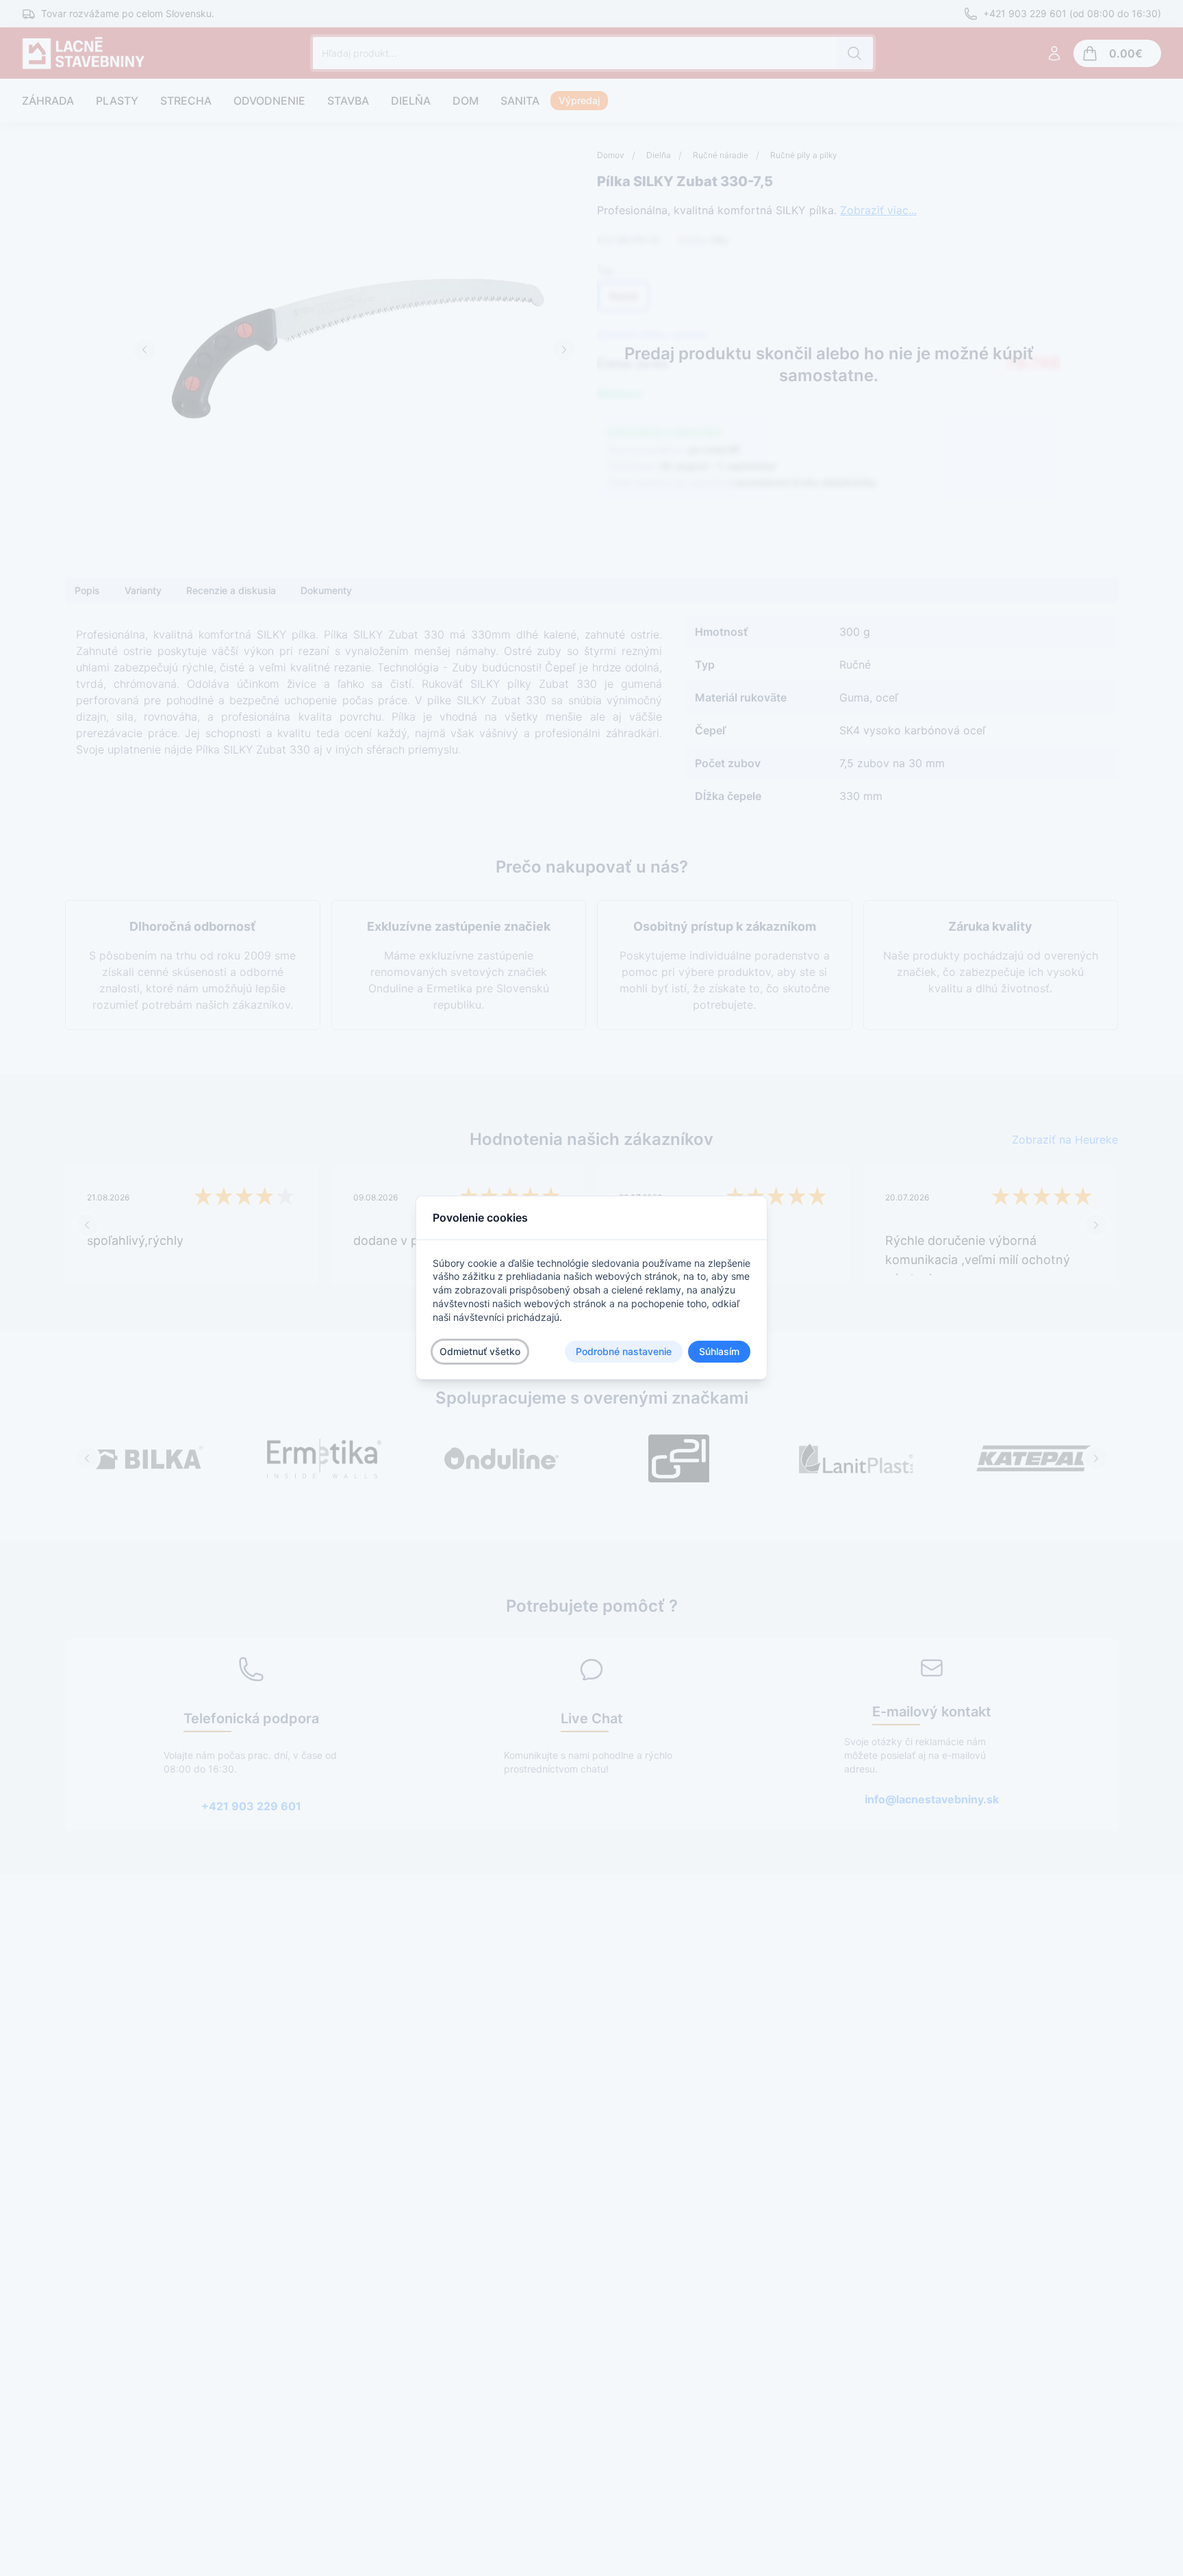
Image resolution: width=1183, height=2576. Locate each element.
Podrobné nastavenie (624, 1352)
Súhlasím (719, 1352)
